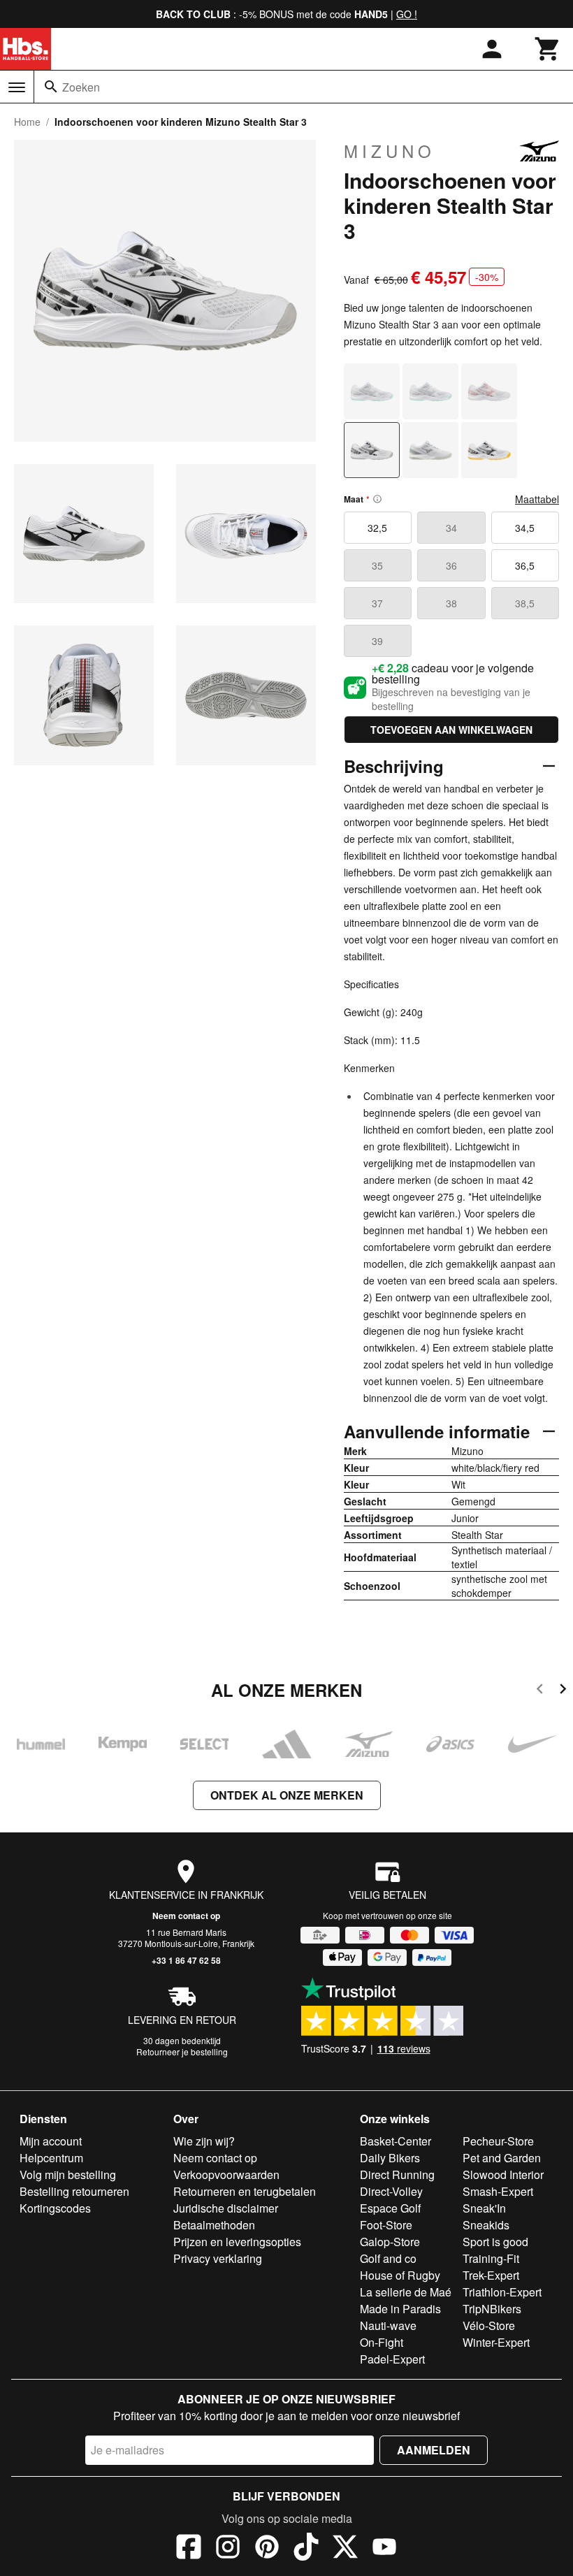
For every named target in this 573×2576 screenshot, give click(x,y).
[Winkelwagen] (548, 49)
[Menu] (17, 87)
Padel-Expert (392, 2359)
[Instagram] (228, 2549)
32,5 (377, 528)
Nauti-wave (388, 2325)
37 (377, 603)
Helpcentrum (51, 2158)
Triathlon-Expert (502, 2292)
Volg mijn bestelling (68, 2175)
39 (377, 641)
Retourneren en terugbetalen (245, 2191)
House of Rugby (400, 2275)
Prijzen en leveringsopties (237, 2242)
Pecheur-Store (498, 2141)
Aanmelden (434, 2450)
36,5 (525, 565)
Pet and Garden (502, 2158)
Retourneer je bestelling (182, 2052)
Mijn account (51, 2141)
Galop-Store (390, 2242)
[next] (563, 1691)
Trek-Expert (491, 2275)
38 (451, 603)
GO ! (407, 14)
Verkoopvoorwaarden (226, 2175)
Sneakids (486, 2225)
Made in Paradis (400, 2309)
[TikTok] (306, 2549)
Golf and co (388, 2258)
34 (451, 528)
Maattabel (537, 499)
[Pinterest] (267, 2549)
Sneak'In (484, 2208)
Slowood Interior (503, 2175)
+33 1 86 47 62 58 (186, 1960)
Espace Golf (390, 2208)
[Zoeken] (51, 87)
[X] (345, 2549)
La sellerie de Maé (406, 2292)
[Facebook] (189, 2549)
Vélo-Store (489, 2325)
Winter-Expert (496, 2342)
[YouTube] (384, 2549)
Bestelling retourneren (74, 2191)
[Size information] (377, 499)
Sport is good (495, 2242)
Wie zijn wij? (204, 2141)
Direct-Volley (391, 2191)
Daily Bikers (390, 2158)
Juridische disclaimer (226, 2208)
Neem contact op (186, 1916)
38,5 (525, 603)
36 (451, 565)
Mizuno (390, 151)
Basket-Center (396, 2141)
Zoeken (81, 87)
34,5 (525, 528)
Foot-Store (386, 2225)
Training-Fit (491, 2258)
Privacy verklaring (218, 2258)
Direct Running (397, 2175)
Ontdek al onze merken (287, 1795)
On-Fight (382, 2342)
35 (377, 565)
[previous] (540, 1691)
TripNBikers (492, 2309)
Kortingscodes (55, 2208)
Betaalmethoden (214, 2225)
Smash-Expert (498, 2191)
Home (27, 122)
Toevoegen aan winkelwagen (451, 730)
